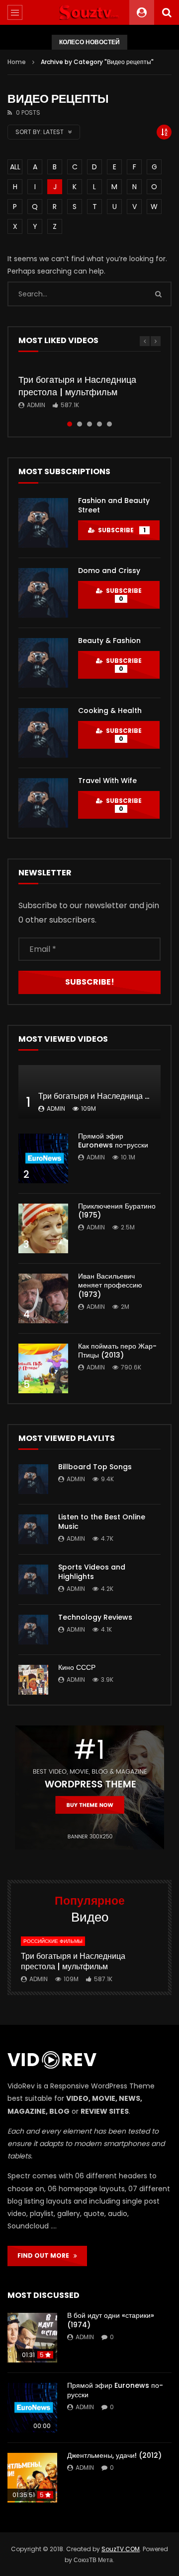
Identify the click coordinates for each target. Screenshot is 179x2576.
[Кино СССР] (33, 1680)
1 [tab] (70, 424)
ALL (15, 167)
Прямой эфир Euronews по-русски (113, 1141)
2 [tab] (80, 424)
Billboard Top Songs (95, 1467)
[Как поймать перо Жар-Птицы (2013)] (43, 1368)
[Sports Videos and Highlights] (33, 1579)
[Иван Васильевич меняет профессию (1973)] (43, 1298)
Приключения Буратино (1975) (117, 1211)
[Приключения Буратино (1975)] (43, 1228)
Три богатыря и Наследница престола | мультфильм (77, 386)
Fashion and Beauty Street (114, 505)
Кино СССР (77, 1667)
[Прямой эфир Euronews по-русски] (43, 1158)
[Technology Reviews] (33, 1630)
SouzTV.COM (121, 2549)
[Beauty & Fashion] (43, 663)
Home (17, 62)
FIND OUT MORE (45, 2255)
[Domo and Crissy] (43, 593)
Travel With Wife (107, 781)
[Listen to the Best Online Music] (33, 1529)
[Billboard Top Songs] (33, 1479)
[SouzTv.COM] (89, 12)
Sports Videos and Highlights (92, 1572)
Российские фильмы (53, 1941)
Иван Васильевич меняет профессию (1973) (110, 1286)
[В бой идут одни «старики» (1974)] (32, 2338)
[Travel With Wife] (43, 803)
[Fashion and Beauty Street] (43, 523)
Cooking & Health (110, 711)
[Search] (167, 12)
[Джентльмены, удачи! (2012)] (32, 2478)
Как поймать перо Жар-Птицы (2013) (117, 1351)
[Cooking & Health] (43, 733)
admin (36, 405)
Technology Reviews (95, 1617)
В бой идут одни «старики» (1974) (111, 2320)
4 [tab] (99, 424)
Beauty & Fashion (109, 641)
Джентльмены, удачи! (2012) (114, 2455)
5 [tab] (109, 424)
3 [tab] (89, 424)
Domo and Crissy (109, 571)
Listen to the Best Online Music (102, 1522)
